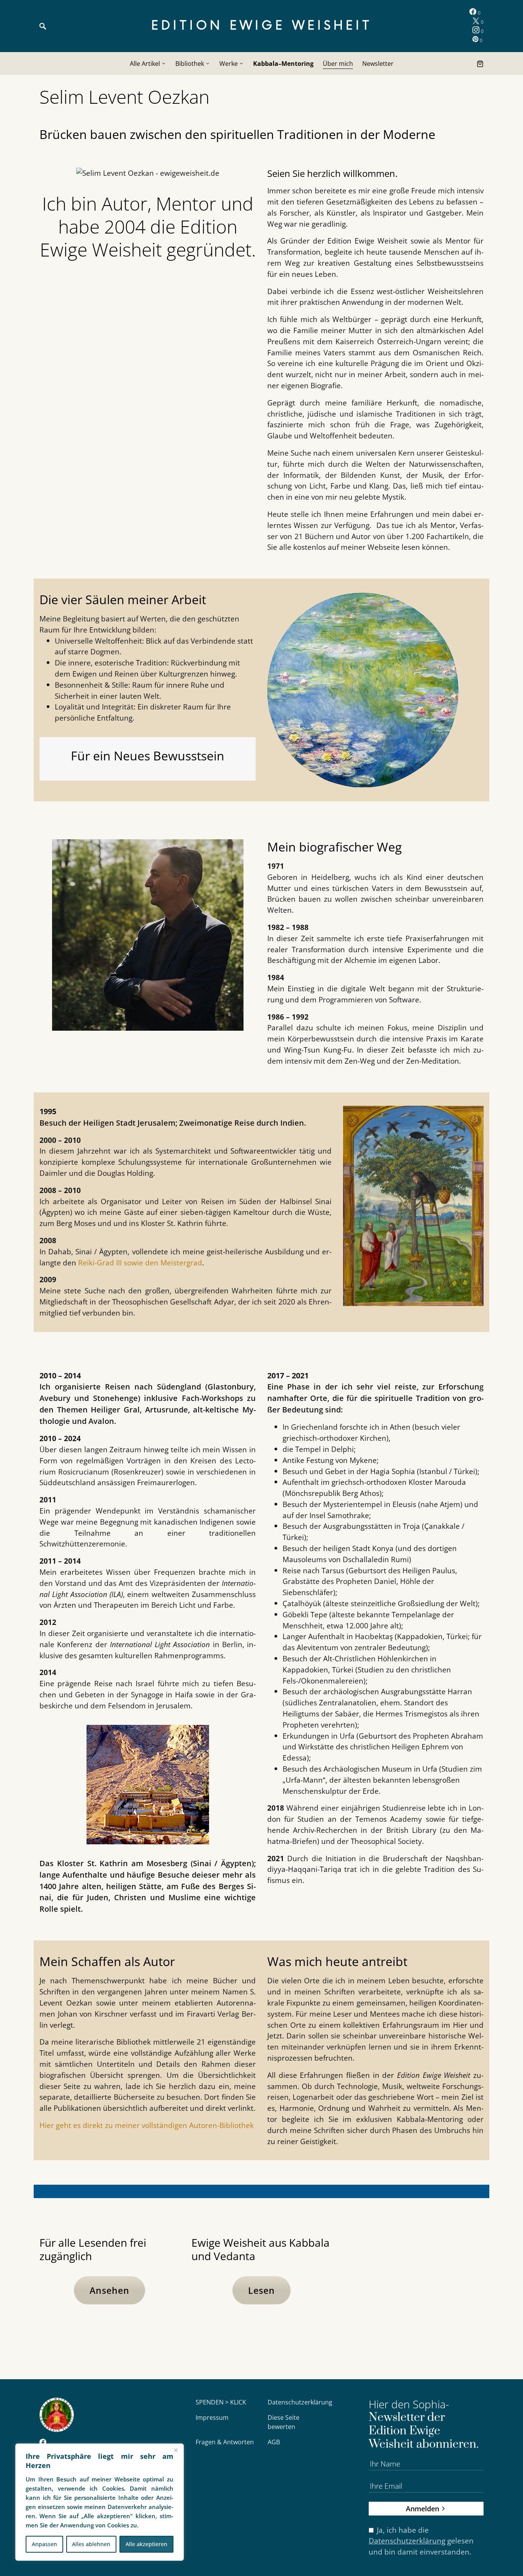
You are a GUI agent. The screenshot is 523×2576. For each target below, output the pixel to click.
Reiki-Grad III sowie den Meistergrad (140, 1263)
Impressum (212, 2417)
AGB (274, 2442)
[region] (100, 2502)
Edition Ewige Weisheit (262, 26)
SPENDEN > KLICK (221, 2402)
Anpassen (44, 2544)
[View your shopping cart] (480, 64)
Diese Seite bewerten (284, 2422)
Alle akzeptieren (146, 2544)
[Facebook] (43, 2443)
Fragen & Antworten (225, 2442)
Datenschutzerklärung (300, 2402)
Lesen (261, 2290)
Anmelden (422, 2508)
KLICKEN (413, 2292)
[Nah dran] (176, 2450)
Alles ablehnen (91, 2544)
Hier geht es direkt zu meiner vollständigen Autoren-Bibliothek (147, 2125)
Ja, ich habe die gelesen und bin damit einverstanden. (421, 2541)
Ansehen (110, 2290)
